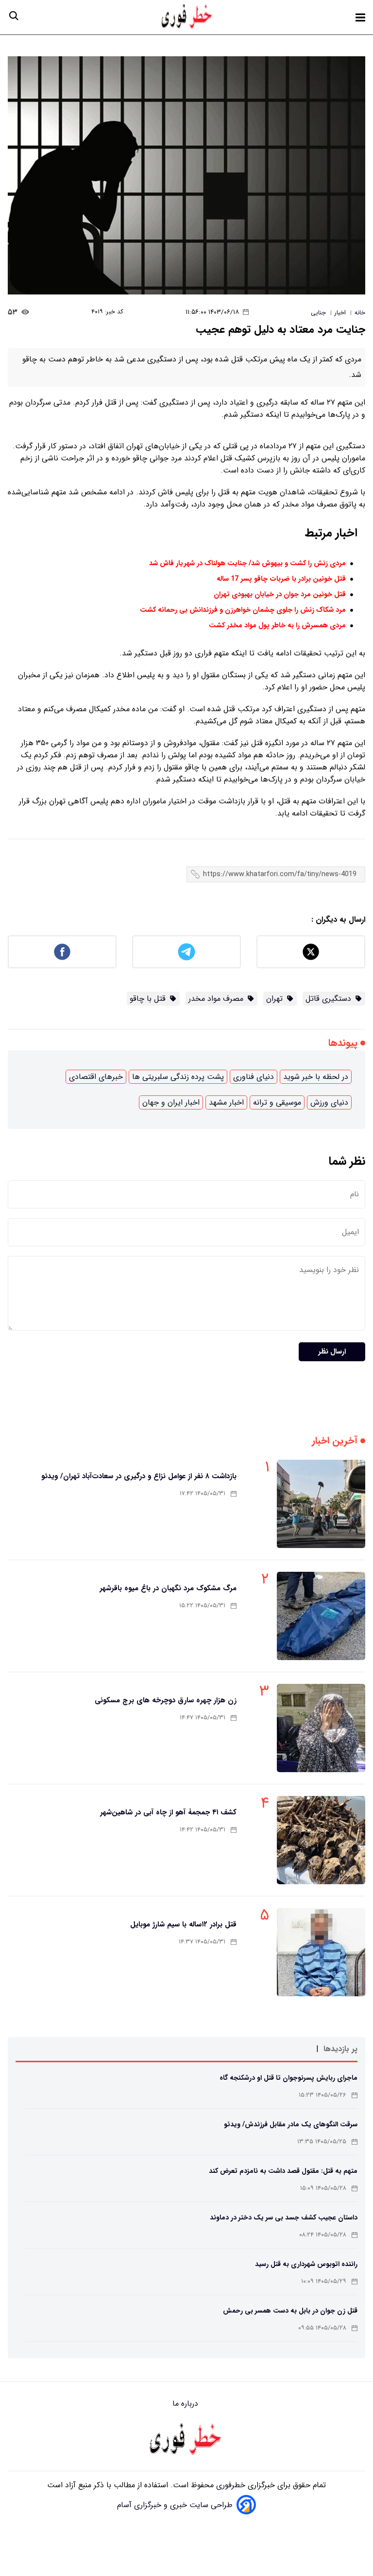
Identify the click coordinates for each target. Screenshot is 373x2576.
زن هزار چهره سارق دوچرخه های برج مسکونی (166, 1700)
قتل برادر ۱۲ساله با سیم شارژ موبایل (183, 1924)
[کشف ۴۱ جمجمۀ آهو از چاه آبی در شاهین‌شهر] (321, 1840)
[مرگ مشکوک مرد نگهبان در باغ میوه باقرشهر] (321, 1616)
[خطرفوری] (186, 2440)
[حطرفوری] (187, 17)
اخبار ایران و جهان (171, 1102)
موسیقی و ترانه (277, 1102)
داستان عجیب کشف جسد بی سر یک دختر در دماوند (284, 2217)
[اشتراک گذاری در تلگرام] (186, 952)
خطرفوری (229, 2485)
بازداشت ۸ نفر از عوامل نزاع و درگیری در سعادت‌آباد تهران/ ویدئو (139, 1476)
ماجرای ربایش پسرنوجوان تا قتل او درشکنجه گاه (288, 2078)
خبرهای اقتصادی (96, 1077)
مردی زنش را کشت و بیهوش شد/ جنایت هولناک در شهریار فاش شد (247, 563)
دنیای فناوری (254, 1077)
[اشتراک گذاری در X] (311, 952)
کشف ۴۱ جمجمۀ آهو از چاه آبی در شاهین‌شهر (168, 1812)
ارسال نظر (332, 1352)
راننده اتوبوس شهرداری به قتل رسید (306, 2264)
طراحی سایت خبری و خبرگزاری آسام (175, 2505)
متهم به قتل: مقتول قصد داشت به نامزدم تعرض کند (283, 2171)
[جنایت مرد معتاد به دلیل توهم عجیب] (186, 175)
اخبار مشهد (226, 1102)
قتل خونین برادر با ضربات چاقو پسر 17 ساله (281, 579)
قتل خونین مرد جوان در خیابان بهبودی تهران (280, 595)
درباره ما (186, 2404)
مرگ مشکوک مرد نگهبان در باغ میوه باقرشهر (168, 1588)
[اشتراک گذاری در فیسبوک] (62, 952)
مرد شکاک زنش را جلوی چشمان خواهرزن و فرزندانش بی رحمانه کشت (243, 610)
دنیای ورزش (329, 1102)
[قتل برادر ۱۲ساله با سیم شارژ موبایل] (321, 1952)
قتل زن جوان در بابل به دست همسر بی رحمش (290, 2311)
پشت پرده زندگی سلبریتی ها (178, 1077)
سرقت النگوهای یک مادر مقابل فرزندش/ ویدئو (291, 2124)
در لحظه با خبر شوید (316, 1077)
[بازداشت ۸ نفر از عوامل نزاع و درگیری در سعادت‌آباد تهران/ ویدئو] (321, 1504)
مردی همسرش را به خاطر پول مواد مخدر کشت (277, 626)
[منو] (360, 17)
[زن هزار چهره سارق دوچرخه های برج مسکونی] (321, 1728)
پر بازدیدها (340, 2049)
